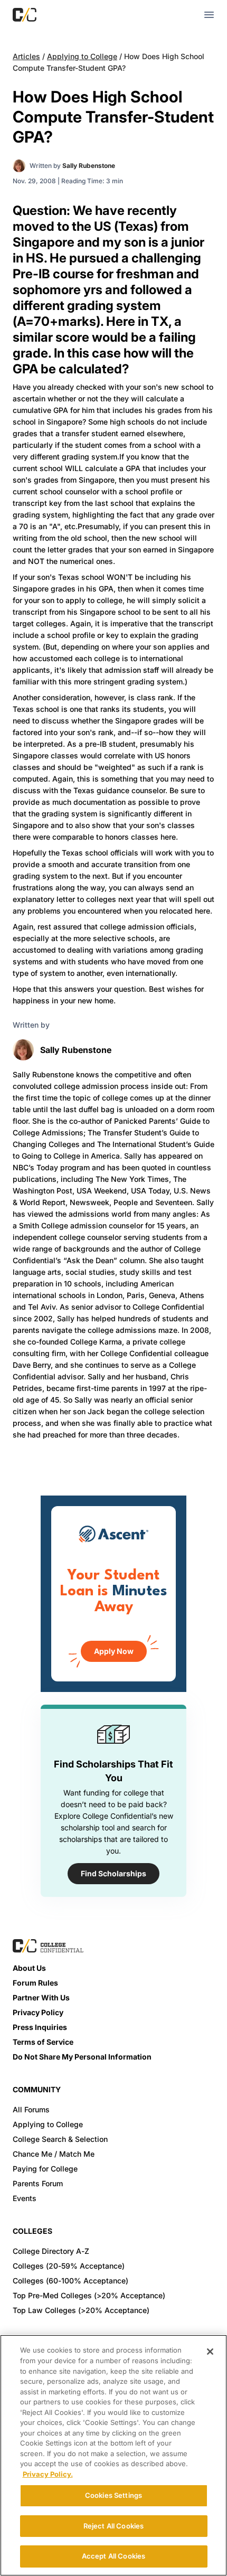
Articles (26, 56)
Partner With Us (41, 1997)
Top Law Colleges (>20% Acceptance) (81, 2310)
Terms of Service (43, 2042)
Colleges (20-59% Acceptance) (69, 2266)
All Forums (31, 2109)
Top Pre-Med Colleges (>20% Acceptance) (89, 2295)
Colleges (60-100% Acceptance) (70, 2281)
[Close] (210, 2352)
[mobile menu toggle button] (209, 15)
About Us (29, 1968)
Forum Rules (35, 1983)
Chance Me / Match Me (54, 2154)
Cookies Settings (113, 2495)
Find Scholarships (113, 1873)
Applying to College (82, 56)
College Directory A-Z (51, 2251)
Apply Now (114, 1651)
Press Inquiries (40, 2027)
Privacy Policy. (48, 2474)
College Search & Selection (60, 2139)
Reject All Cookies (113, 2526)
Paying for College (45, 2169)
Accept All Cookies (113, 2556)
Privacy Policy (38, 2012)
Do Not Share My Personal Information (82, 2057)
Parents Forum (38, 2183)
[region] (113, 2455)
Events (25, 2198)
